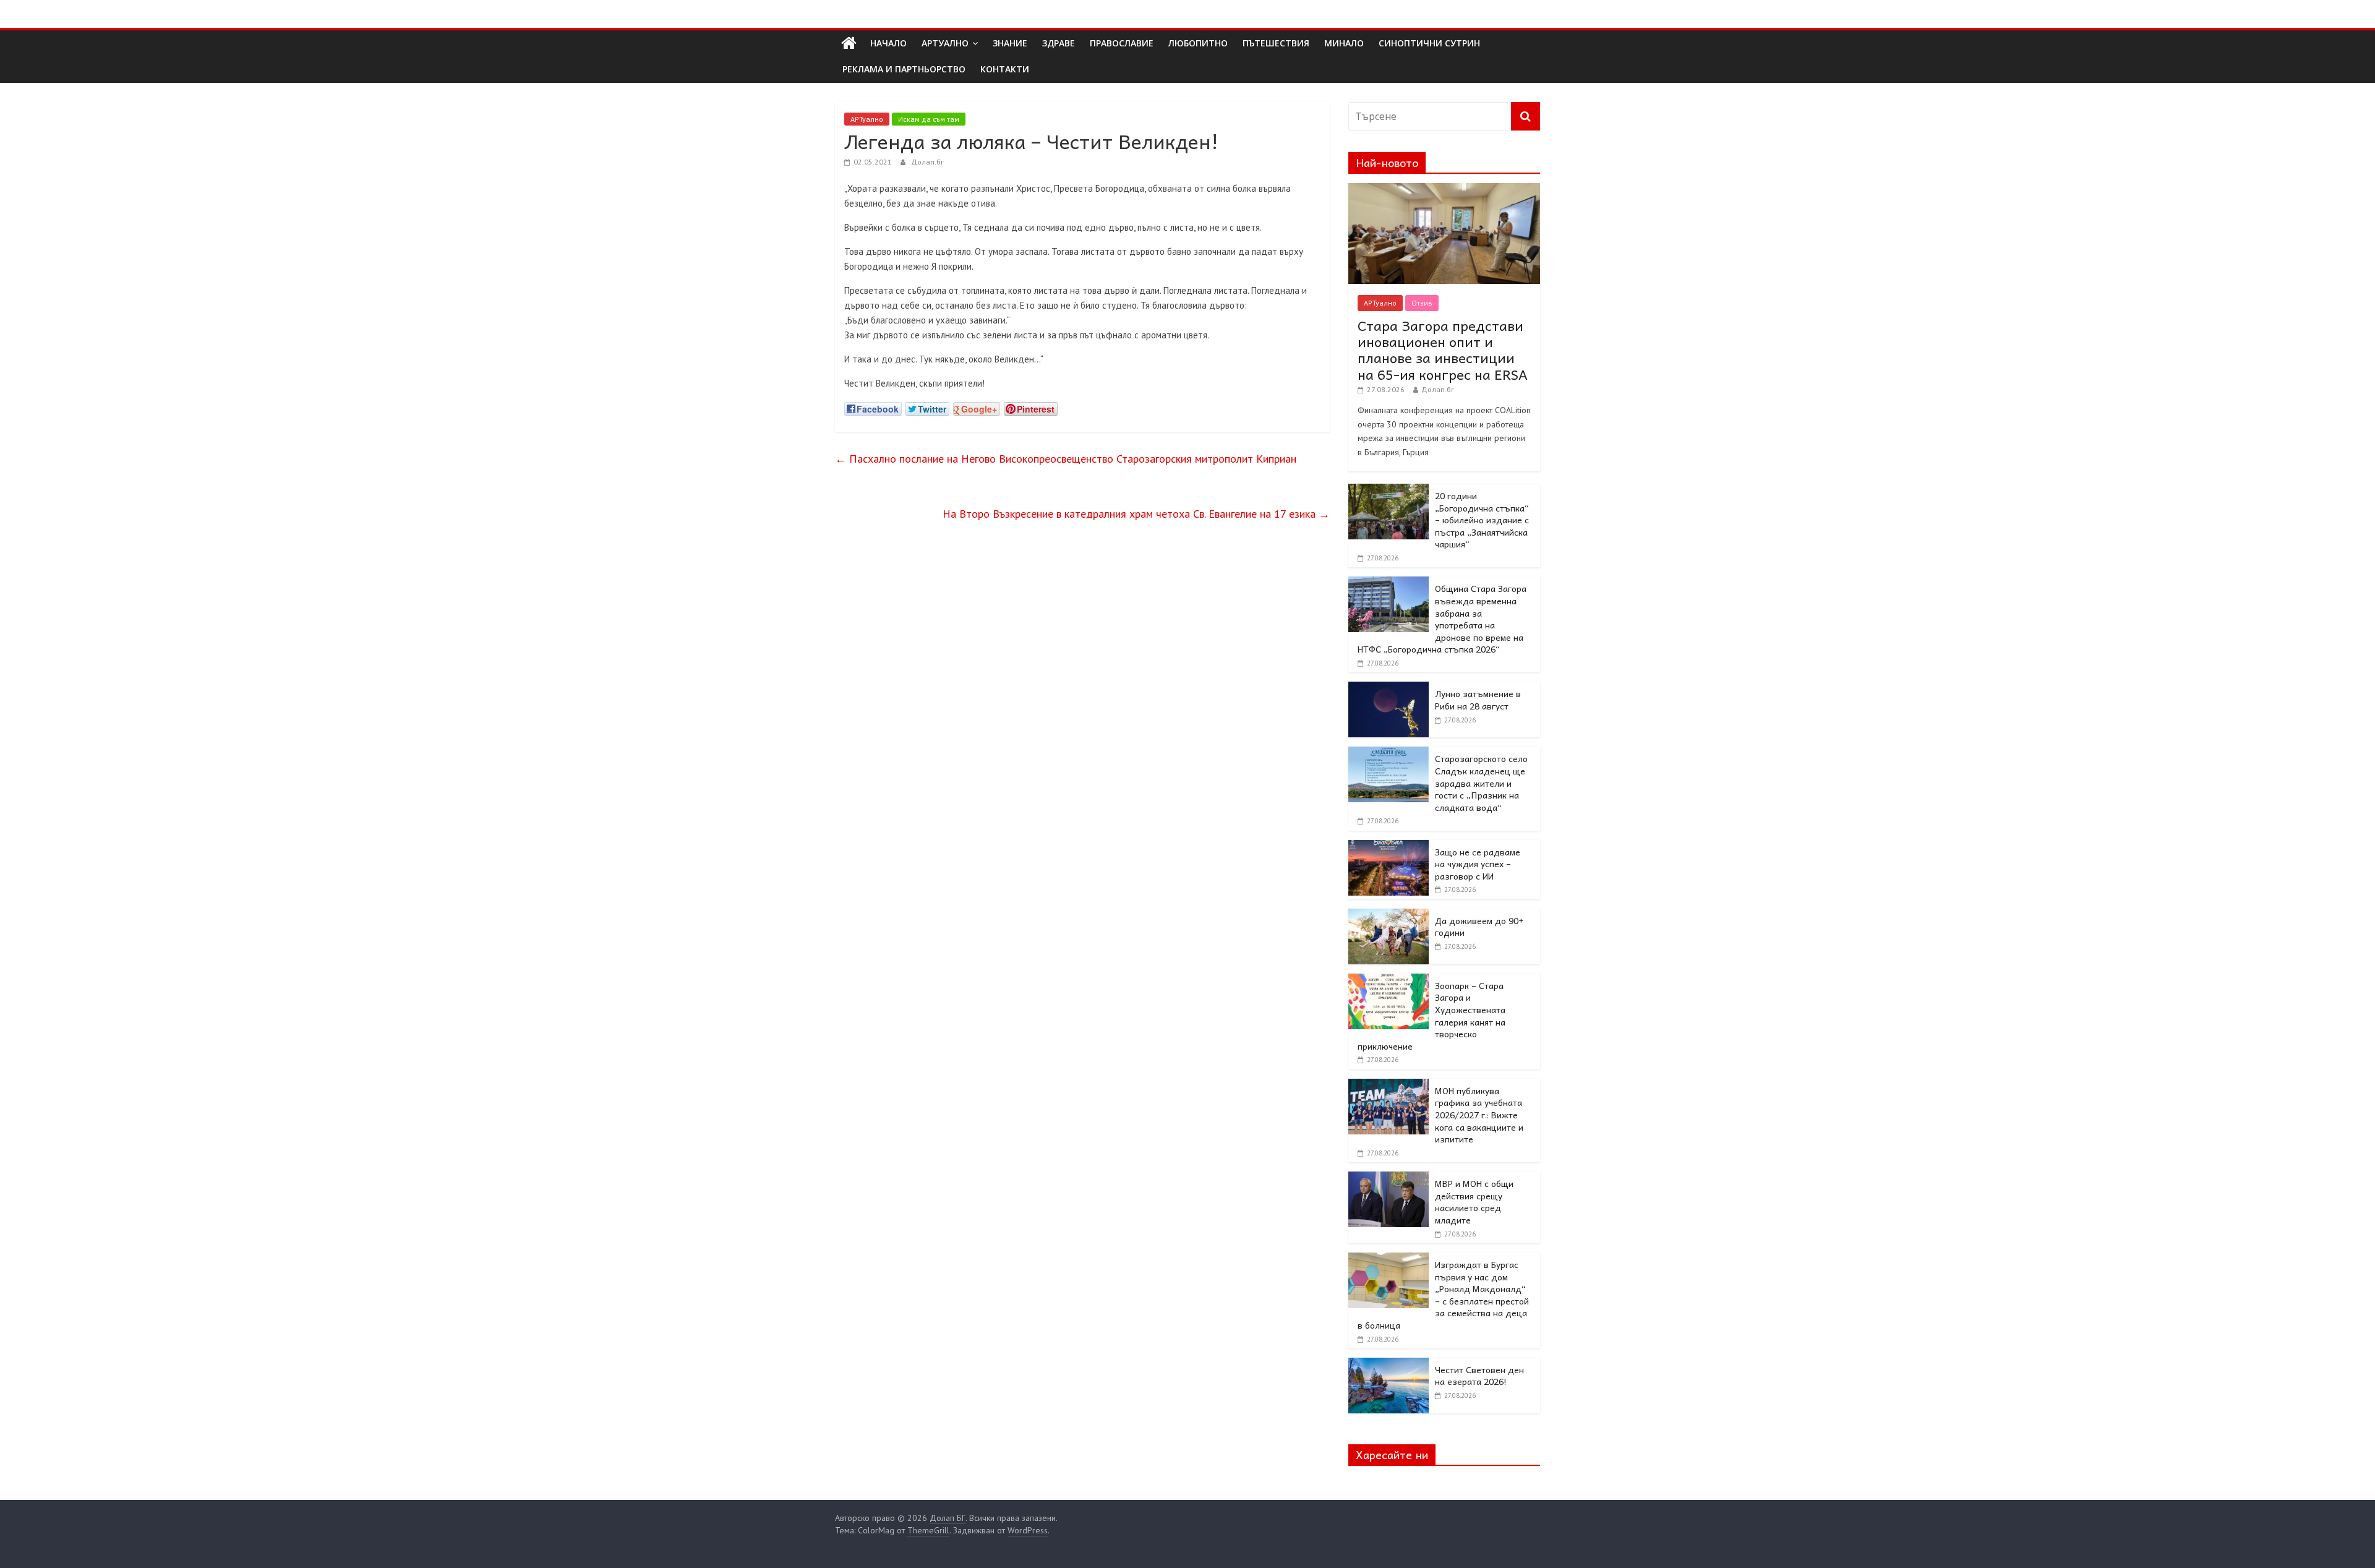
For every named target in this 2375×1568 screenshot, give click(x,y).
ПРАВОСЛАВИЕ (1122, 43)
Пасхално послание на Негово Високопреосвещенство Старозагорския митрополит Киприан (1066, 459)
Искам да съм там (929, 119)
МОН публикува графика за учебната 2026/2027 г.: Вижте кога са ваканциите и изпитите (1479, 1115)
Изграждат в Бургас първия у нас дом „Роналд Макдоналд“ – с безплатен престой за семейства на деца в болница (1443, 1295)
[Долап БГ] (849, 43)
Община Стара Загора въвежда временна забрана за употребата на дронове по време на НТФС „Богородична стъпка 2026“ (1442, 619)
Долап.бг (927, 162)
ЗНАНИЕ (1010, 43)
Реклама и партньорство (904, 69)
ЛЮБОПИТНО (1198, 43)
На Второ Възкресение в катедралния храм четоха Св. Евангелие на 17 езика (1136, 514)
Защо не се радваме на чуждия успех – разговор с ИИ (1478, 864)
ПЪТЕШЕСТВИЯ (1276, 43)
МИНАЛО (1344, 43)
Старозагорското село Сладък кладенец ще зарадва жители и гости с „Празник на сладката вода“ (1481, 782)
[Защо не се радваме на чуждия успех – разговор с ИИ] (1389, 847)
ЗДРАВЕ (1059, 43)
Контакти (1005, 69)
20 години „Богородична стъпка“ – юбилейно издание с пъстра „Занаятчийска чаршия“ (1482, 520)
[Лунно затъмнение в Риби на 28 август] (1389, 688)
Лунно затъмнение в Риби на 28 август (1478, 700)
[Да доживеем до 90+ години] (1389, 915)
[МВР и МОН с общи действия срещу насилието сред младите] (1389, 1178)
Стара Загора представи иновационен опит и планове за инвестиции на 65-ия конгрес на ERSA (1443, 350)
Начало (888, 43)
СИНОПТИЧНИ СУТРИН (1429, 43)
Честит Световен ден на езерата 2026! (1479, 1376)
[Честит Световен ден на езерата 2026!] (1389, 1365)
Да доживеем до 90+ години (1479, 927)
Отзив (1422, 303)
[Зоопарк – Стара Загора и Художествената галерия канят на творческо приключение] (1389, 980)
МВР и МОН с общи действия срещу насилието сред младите (1474, 1202)
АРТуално (945, 43)
